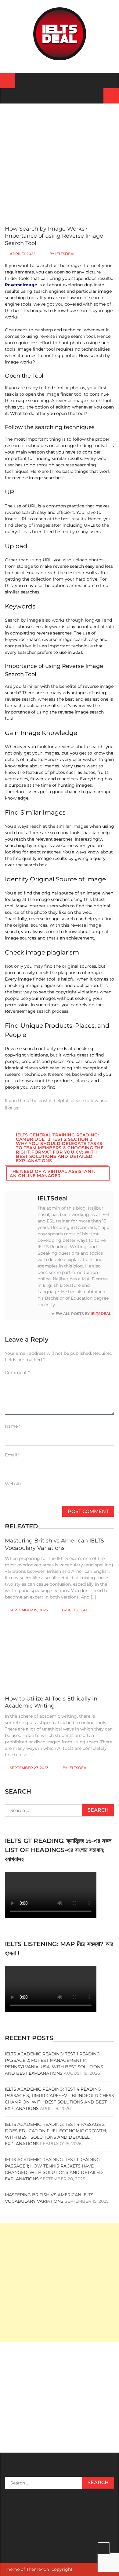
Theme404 (38, 2569)
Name (13, 1426)
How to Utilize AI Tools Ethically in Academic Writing (51, 1702)
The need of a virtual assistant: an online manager (52, 1173)
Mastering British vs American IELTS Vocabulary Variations (54, 1544)
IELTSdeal (65, 254)
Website (14, 1484)
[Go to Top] (104, 2548)
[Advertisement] (60, 158)
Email (12, 1455)
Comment (17, 1373)
